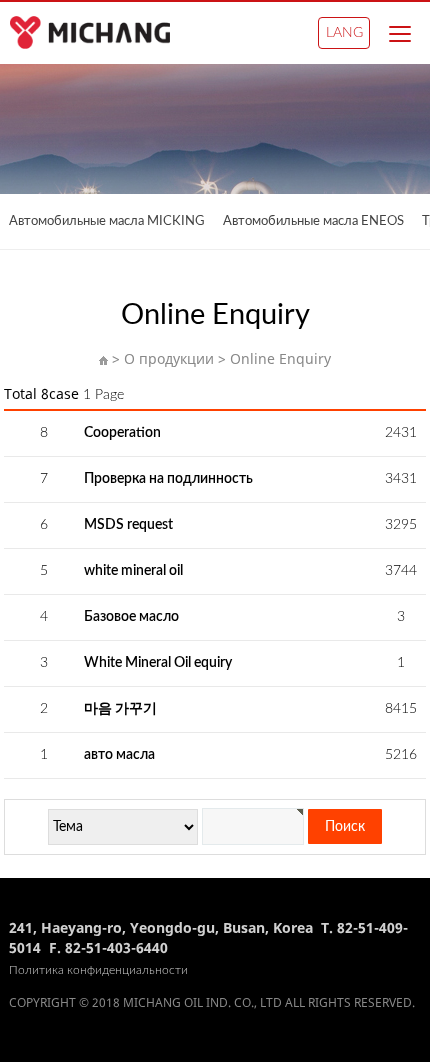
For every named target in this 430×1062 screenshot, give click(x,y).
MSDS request (128, 525)
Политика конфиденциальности (98, 970)
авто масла (119, 755)
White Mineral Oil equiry (158, 663)
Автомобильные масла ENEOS (313, 221)
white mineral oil (133, 571)
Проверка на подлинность (168, 479)
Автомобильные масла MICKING (107, 221)
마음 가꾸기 (120, 709)
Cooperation (122, 433)
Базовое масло (131, 617)
